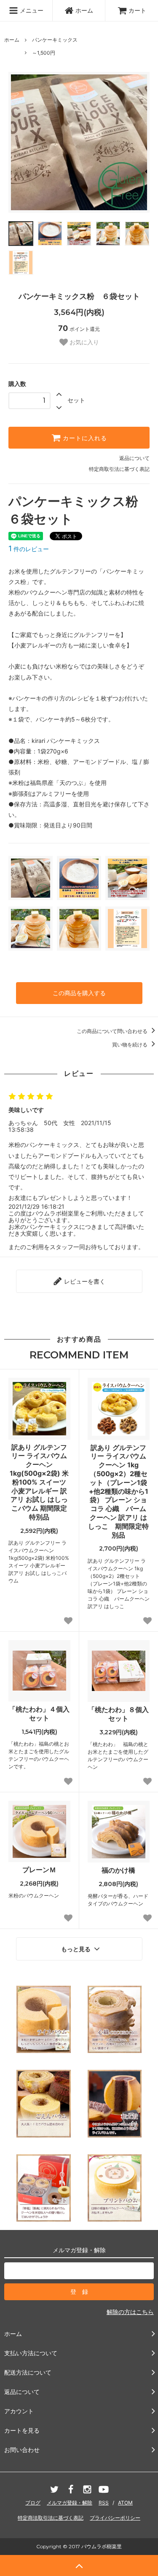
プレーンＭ (39, 1870)
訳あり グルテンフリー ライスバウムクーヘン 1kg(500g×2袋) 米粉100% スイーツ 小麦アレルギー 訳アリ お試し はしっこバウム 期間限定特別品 (39, 1482)
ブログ (33, 2503)
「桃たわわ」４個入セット (39, 1713)
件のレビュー (29, 549)
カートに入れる (84, 438)
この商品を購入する (79, 993)
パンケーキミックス (55, 40)
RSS (104, 2503)
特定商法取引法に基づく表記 (51, 2518)
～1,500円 (44, 53)
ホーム (84, 10)
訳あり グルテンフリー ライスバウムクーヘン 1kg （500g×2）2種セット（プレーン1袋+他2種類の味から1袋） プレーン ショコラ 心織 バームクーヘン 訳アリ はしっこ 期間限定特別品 (118, 1491)
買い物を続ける (130, 1045)
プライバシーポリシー (115, 2518)
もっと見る (77, 1949)
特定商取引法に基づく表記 (119, 469)
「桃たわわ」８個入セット (118, 1714)
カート (137, 10)
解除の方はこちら (130, 2312)
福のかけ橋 (118, 1870)
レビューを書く (84, 1281)
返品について (134, 458)
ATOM (125, 2503)
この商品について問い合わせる (113, 1031)
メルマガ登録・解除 (70, 2503)
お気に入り (83, 342)
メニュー (31, 10)
